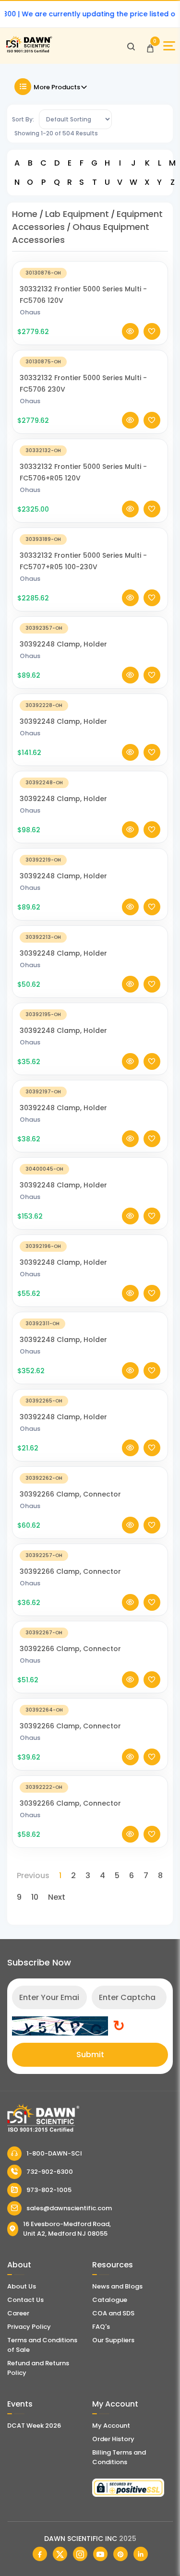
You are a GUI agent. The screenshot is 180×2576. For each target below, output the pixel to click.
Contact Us (25, 2300)
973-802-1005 (49, 2190)
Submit (90, 2055)
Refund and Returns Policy (38, 2368)
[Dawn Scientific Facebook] (40, 2554)
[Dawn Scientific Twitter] (60, 2554)
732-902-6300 (50, 2172)
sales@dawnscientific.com (69, 2208)
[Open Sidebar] (169, 46)
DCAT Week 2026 (34, 2426)
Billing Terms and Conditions (119, 2457)
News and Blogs (117, 2286)
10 (35, 1897)
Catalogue (110, 2300)
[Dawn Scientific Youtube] (100, 2554)
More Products (57, 87)
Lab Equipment (77, 214)
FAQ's (101, 2327)
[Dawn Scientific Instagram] (80, 2554)
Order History (113, 2439)
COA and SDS (113, 2313)
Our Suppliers (113, 2340)
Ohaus (30, 312)
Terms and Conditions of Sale (42, 2345)
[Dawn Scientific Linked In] (141, 2554)
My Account (111, 2426)
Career (18, 2313)
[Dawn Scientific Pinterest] (120, 2554)
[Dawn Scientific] (29, 51)
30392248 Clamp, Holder (63, 644)
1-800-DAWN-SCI (54, 2153)
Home (25, 214)
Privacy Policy (29, 2327)
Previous (33, 1875)
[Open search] (131, 46)
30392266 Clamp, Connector (70, 1494)
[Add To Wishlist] (152, 331)
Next (57, 1897)
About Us (22, 2286)
